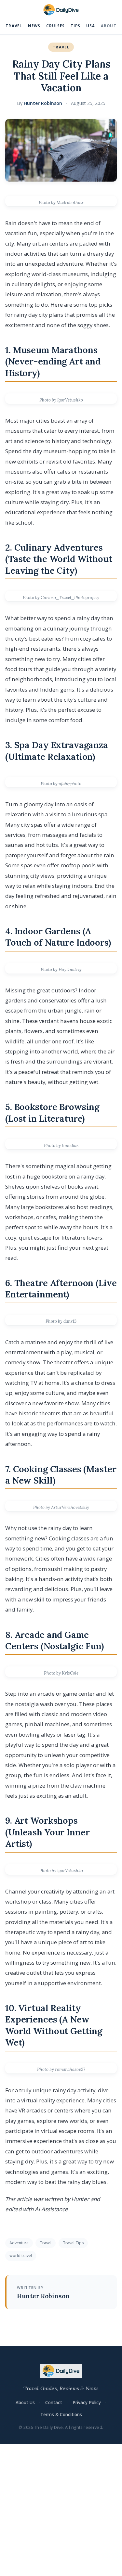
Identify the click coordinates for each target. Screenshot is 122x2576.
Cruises (55, 26)
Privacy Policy (87, 2402)
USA (91, 26)
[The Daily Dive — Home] (61, 10)
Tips (76, 26)
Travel (14, 26)
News (34, 26)
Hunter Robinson (43, 103)
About (109, 26)
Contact (54, 2402)
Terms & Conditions (61, 2414)
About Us (25, 2402)
